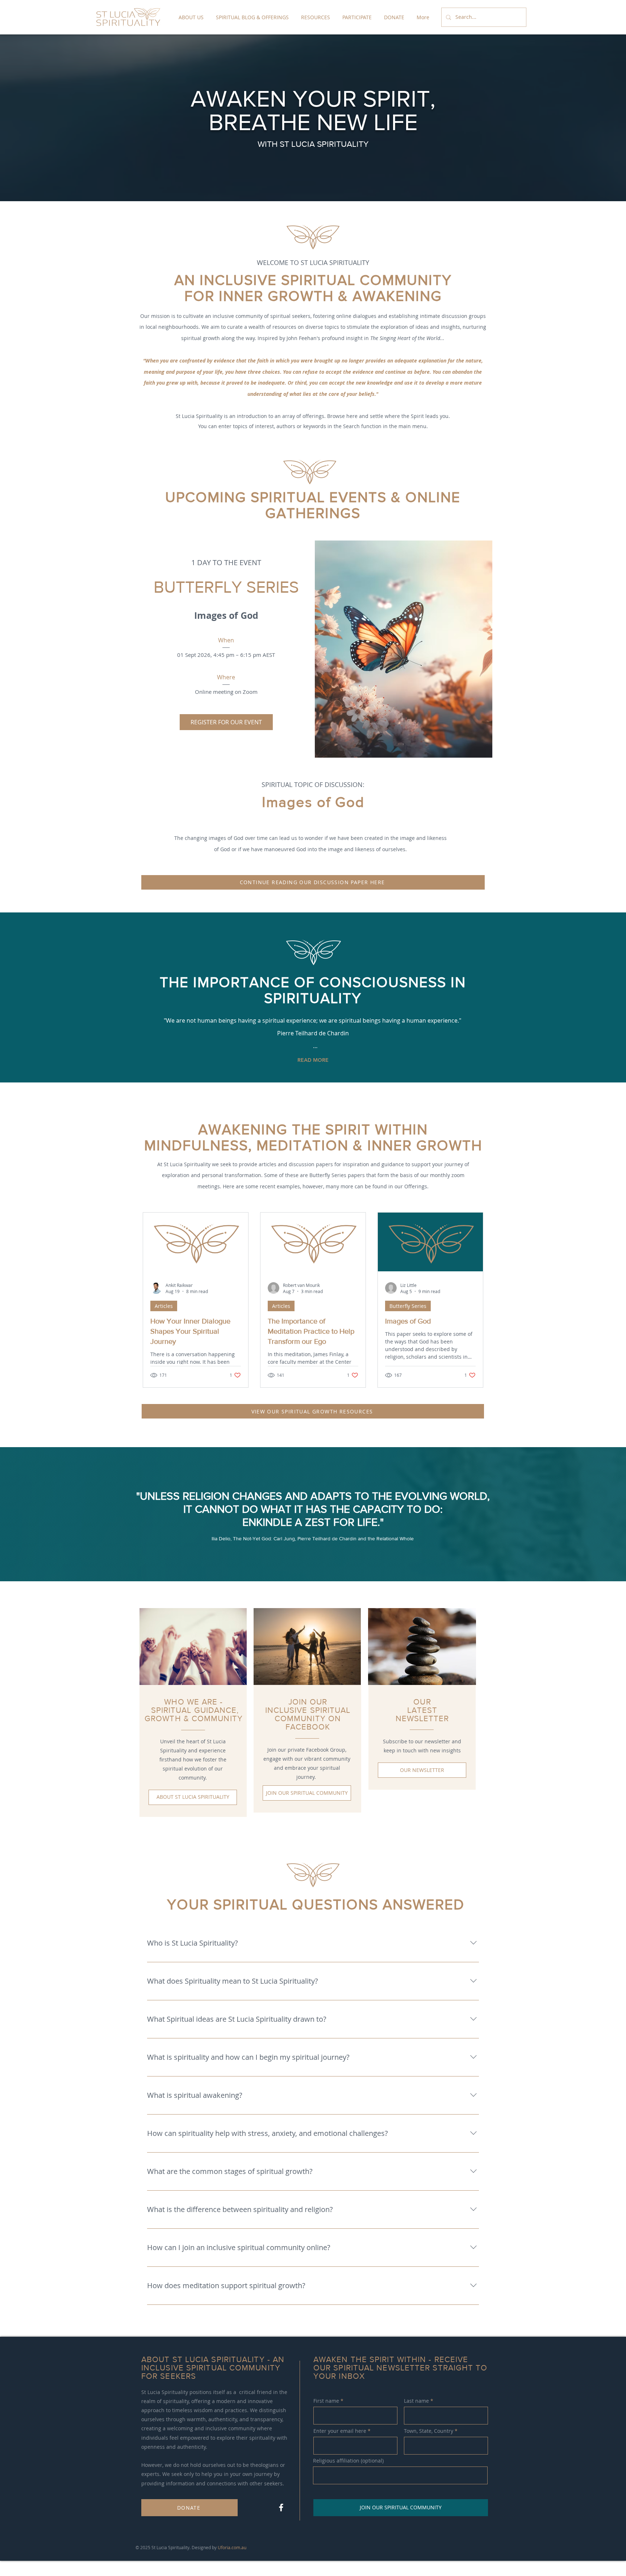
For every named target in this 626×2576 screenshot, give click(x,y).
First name (326, 2401)
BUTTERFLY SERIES (226, 587)
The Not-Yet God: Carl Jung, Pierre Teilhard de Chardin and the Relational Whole (323, 1538)
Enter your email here (340, 2431)
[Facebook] (281, 2507)
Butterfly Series (408, 1306)
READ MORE (313, 1060)
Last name (416, 2401)
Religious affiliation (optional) (348, 2461)
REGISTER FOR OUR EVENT (226, 722)
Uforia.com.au (232, 2547)
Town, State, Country (429, 2431)
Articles (164, 1306)
